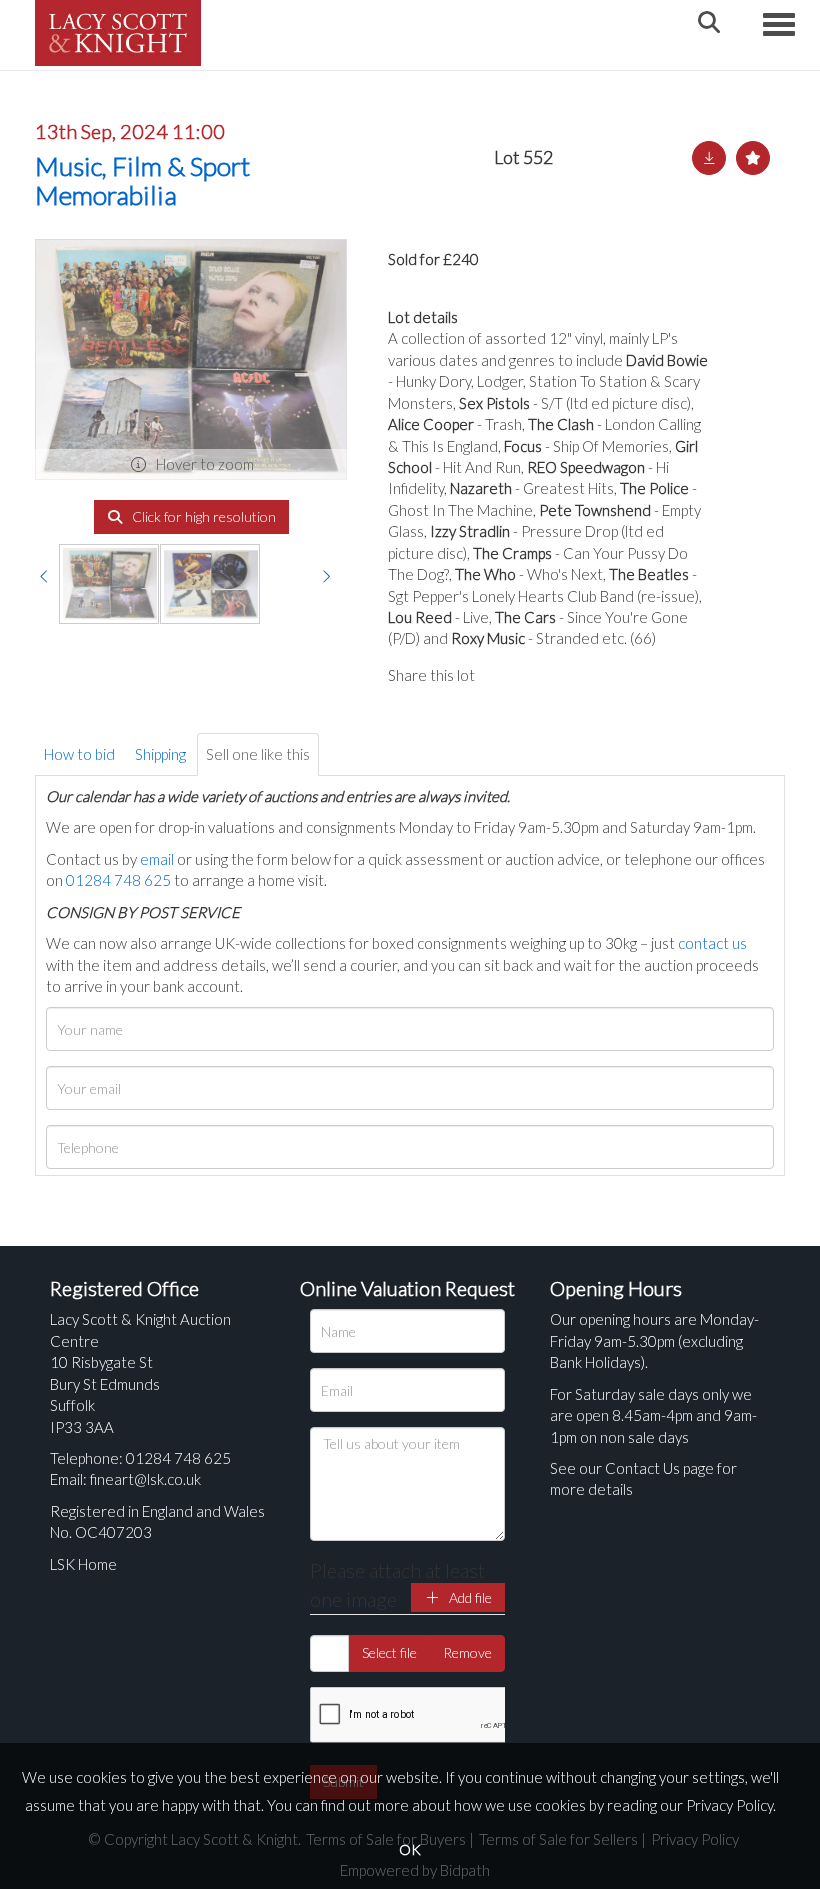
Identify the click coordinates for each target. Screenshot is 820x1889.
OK (410, 1849)
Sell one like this (258, 754)
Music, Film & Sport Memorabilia (142, 180)
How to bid (79, 754)
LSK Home (83, 1564)
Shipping (160, 754)
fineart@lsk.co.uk (145, 1479)
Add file (469, 1597)
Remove (467, 1652)
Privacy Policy (729, 1805)
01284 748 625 (118, 880)
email (157, 859)
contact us (712, 943)
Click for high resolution (202, 516)
